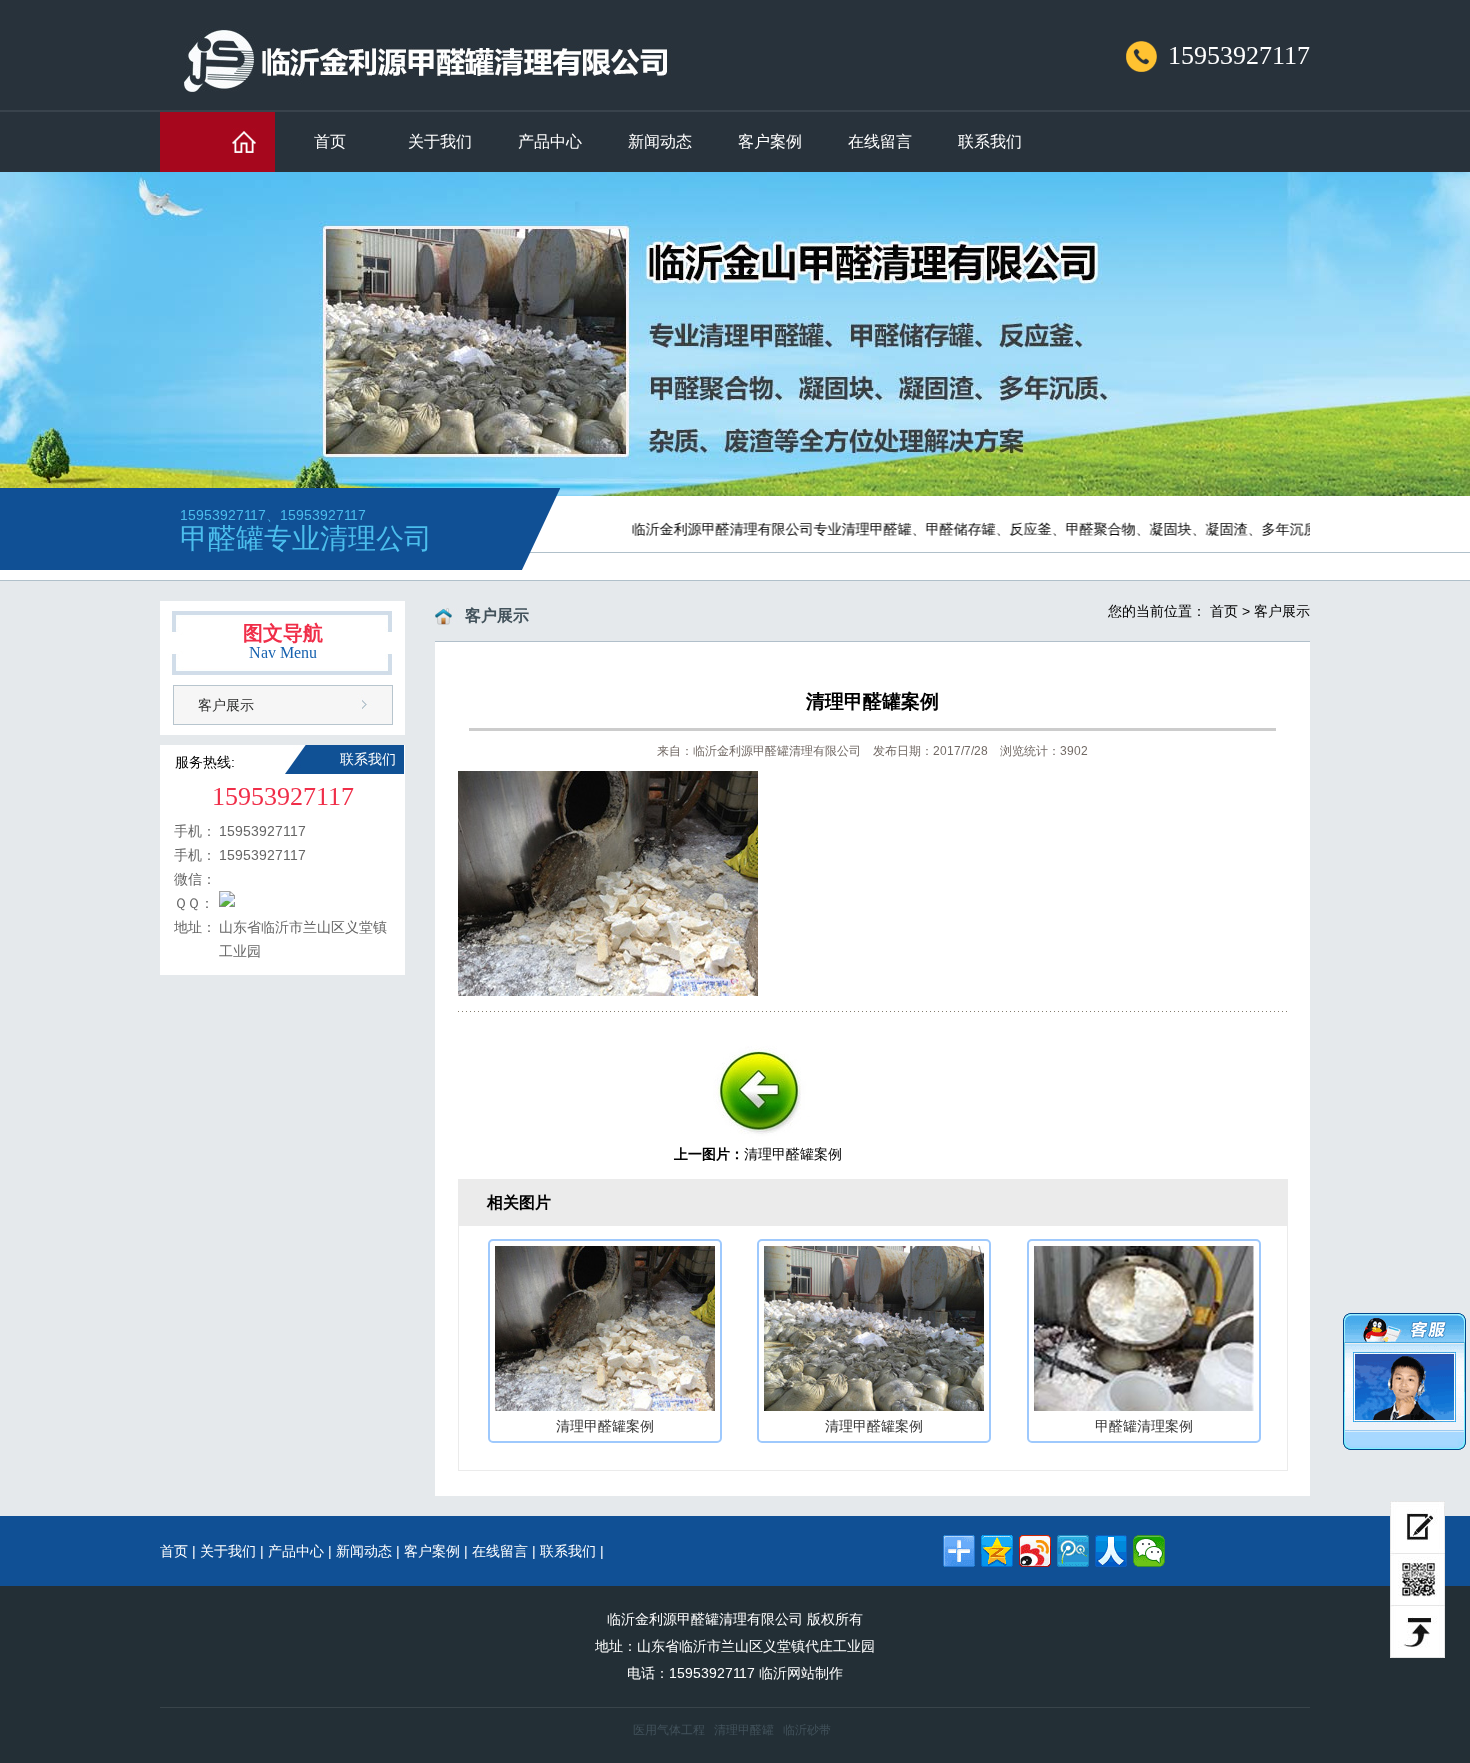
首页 (330, 141)
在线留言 (880, 141)
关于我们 (440, 141)
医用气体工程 (669, 1730)
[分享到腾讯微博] (1073, 1551)
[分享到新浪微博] (1035, 1551)
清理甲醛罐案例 (793, 1154)
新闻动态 (660, 141)
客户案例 (770, 141)
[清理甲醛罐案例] (758, 1139)
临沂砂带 (807, 1730)
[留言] (1417, 1527)
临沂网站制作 (801, 1673)
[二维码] (1417, 1580)
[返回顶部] (1417, 1632)
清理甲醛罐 (744, 1730)
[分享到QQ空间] (997, 1551)
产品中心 (550, 141)
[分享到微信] (1149, 1551)
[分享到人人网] (1111, 1551)
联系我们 (990, 141)
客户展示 (226, 705)
